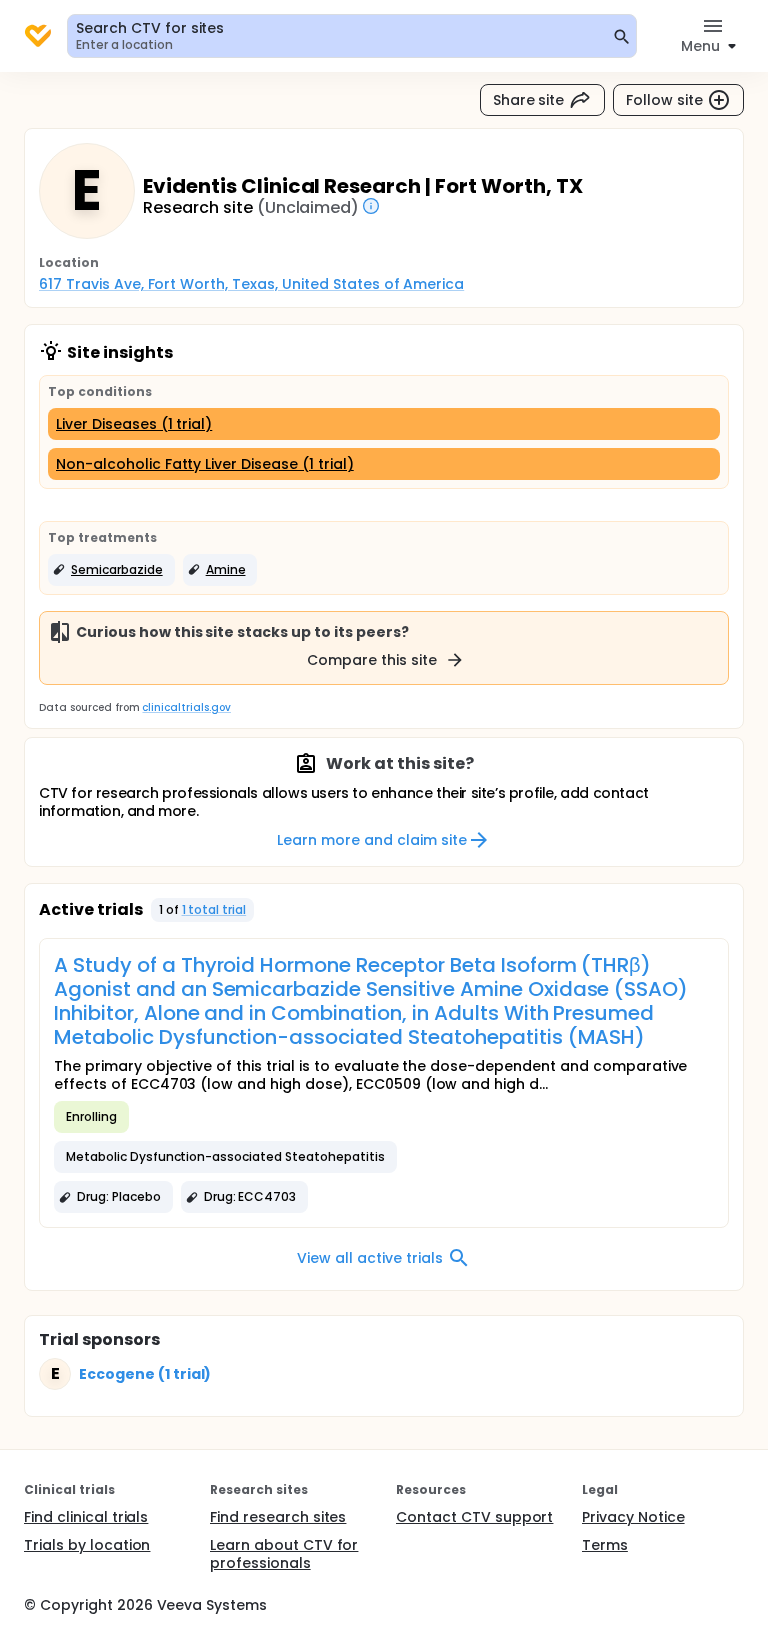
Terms (605, 1545)
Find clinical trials (86, 1517)
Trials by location (87, 1545)
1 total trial (214, 909)
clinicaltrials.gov (186, 707)
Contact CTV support (474, 1517)
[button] (111, 570)
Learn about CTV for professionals (284, 1554)
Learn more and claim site (371, 840)
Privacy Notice (633, 1517)
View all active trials (369, 1258)
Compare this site (372, 660)
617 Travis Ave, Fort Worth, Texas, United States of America (251, 284)
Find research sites (278, 1517)
